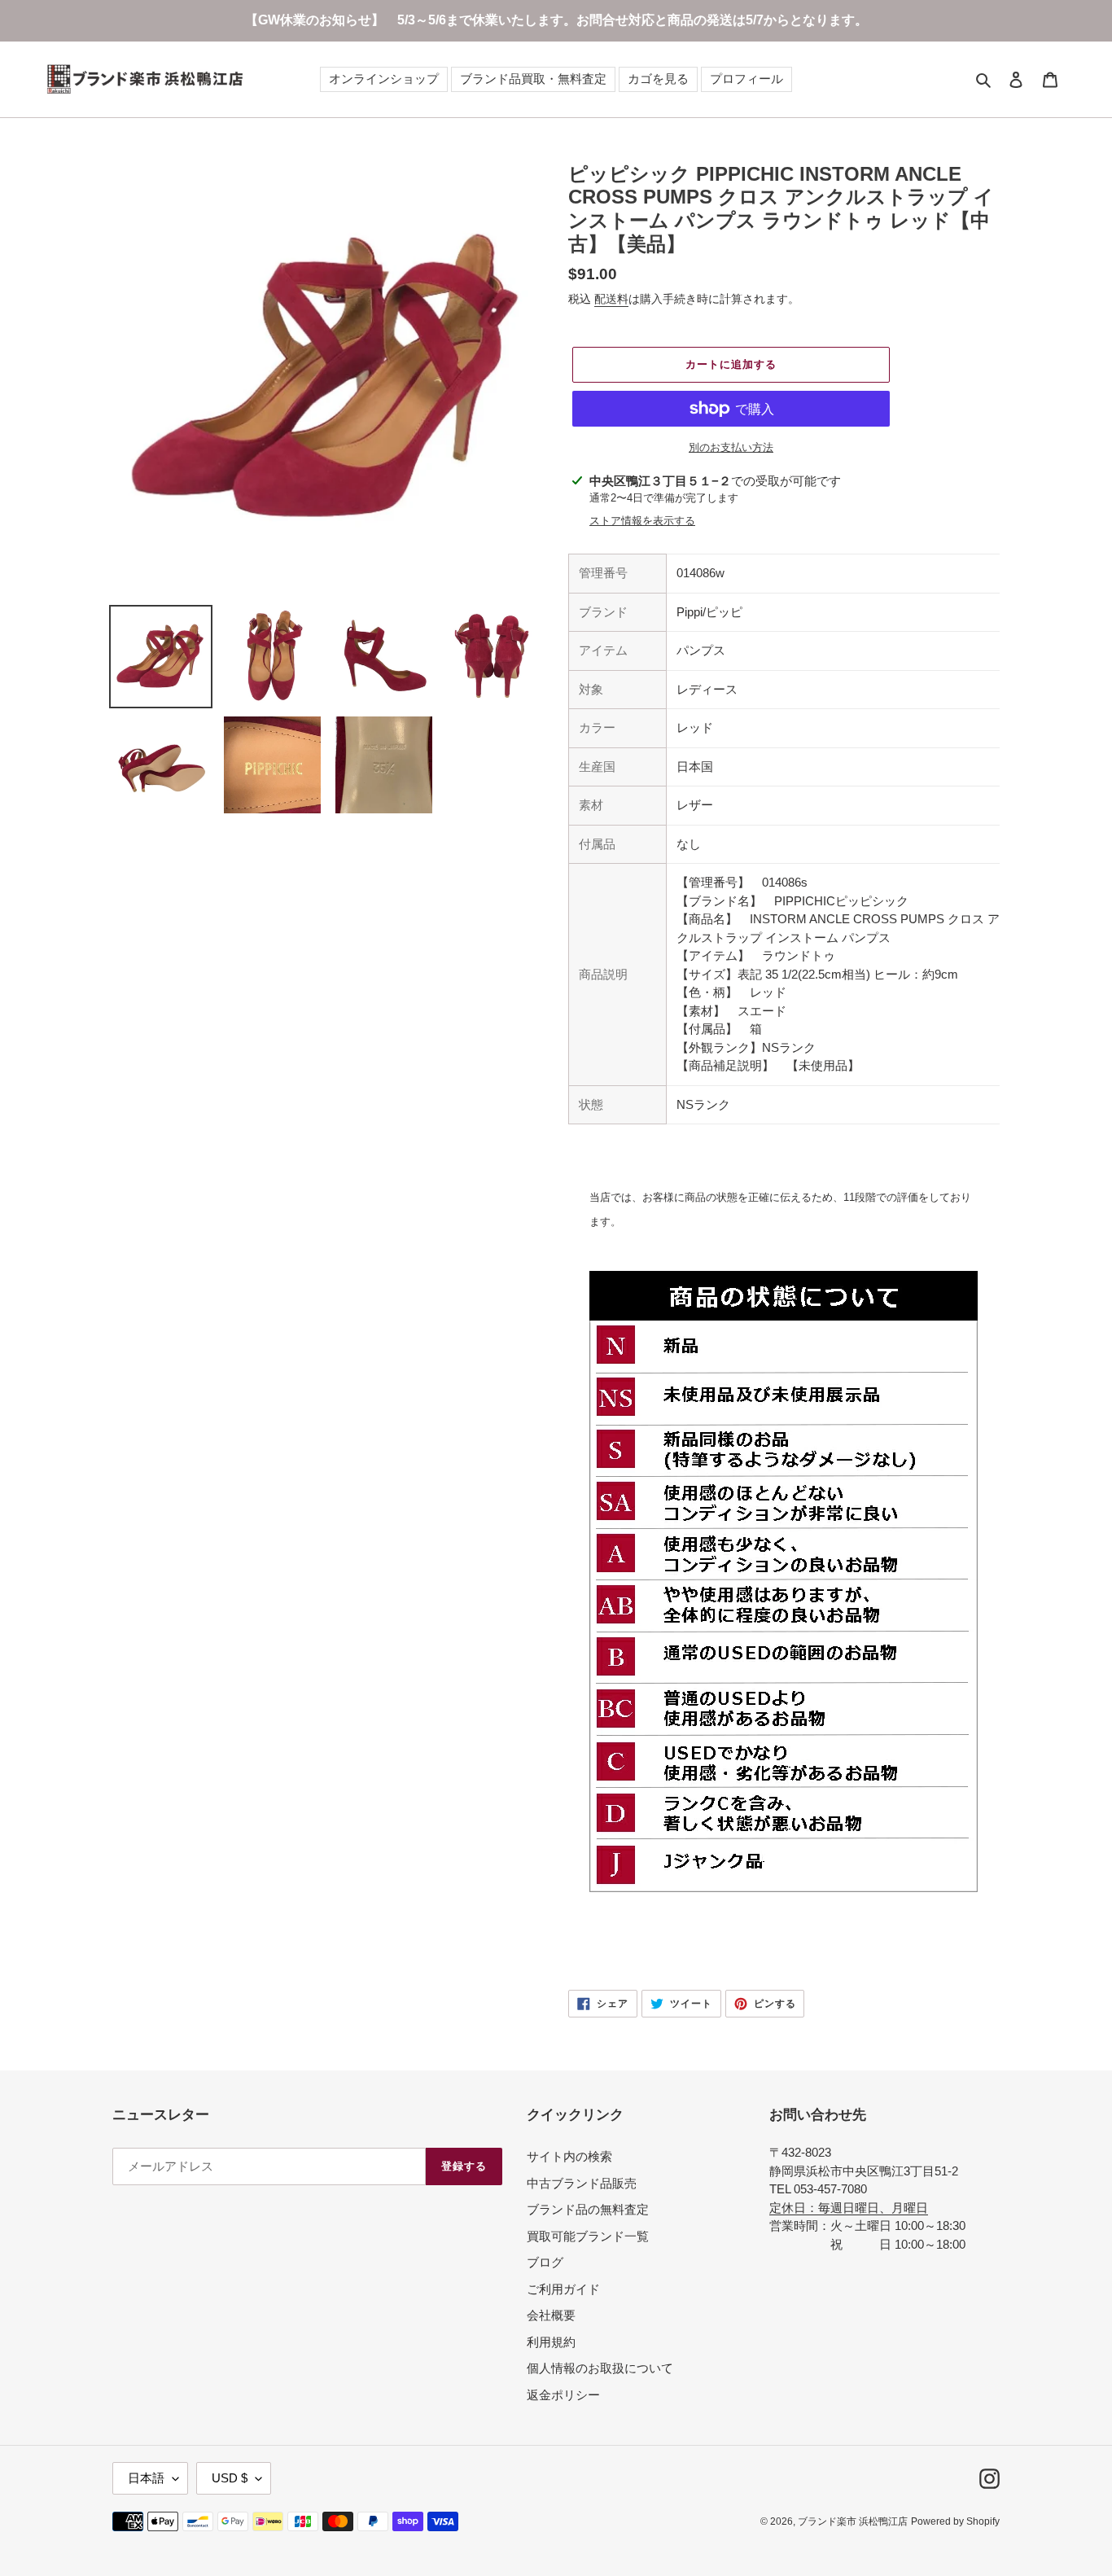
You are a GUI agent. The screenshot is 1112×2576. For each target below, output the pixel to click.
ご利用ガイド (563, 2289)
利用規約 (551, 2342)
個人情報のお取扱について (600, 2368)
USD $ (230, 2478)
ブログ (545, 2262)
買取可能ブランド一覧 (588, 2236)
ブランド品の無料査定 (588, 2209)
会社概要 (551, 2315)
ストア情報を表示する (642, 521)
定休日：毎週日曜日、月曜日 (849, 2208)
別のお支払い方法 (731, 447)
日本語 (146, 2478)
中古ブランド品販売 (582, 2183)
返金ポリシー (563, 2395)
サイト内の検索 (569, 2156)
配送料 (611, 299)
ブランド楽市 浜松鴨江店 (853, 2521)
